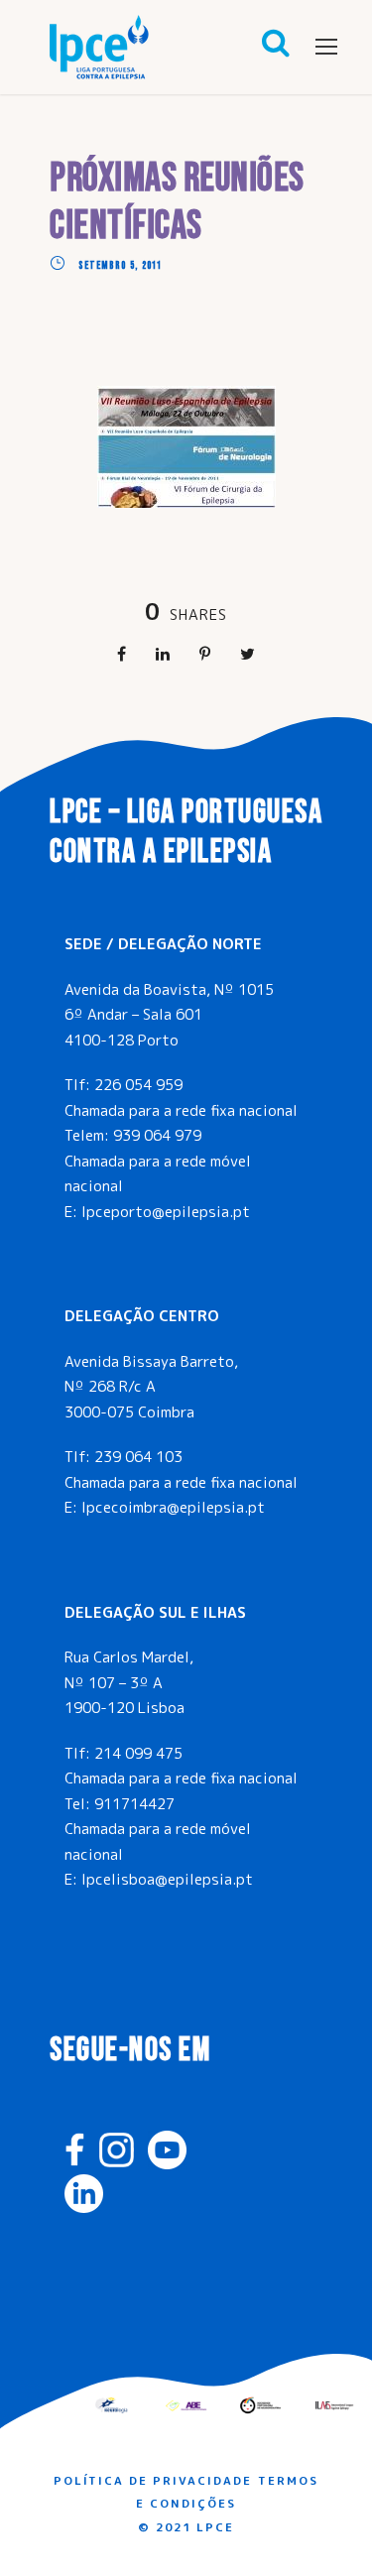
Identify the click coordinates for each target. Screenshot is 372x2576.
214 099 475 (138, 1753)
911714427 (134, 1804)
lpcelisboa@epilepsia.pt (167, 1879)
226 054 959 (138, 1085)
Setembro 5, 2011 (120, 265)
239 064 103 (138, 1457)
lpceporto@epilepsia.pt (166, 1212)
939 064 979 (157, 1135)
